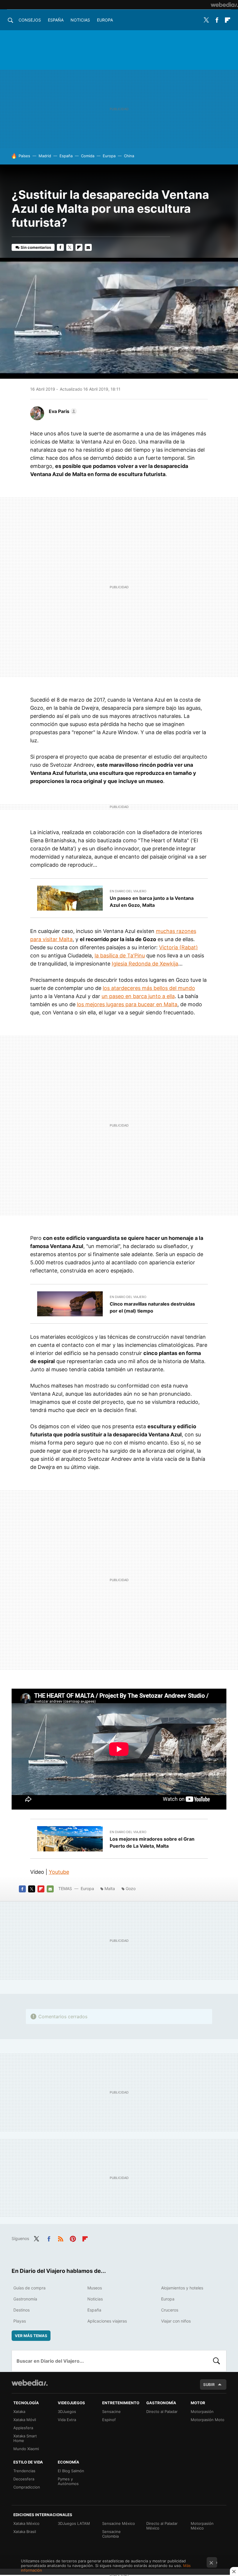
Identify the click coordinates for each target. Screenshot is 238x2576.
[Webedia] (224, 5)
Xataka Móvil (25, 2420)
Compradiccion (27, 2487)
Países (24, 156)
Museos (95, 2288)
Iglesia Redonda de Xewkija (145, 964)
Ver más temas (31, 2336)
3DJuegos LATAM (74, 2523)
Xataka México (26, 2523)
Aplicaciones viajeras (107, 2321)
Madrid (45, 156)
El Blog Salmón (71, 2471)
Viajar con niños (176, 2321)
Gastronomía (25, 2299)
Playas (20, 2321)
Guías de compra (29, 2288)
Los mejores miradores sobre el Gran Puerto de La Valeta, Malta (152, 1842)
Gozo (131, 1888)
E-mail (88, 247)
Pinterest (73, 2238)
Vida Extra (67, 2420)
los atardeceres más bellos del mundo (149, 988)
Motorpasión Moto (208, 2420)
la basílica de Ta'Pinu (120, 956)
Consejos (30, 20)
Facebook (217, 20)
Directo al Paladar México (162, 2526)
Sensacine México (119, 2523)
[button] (62, 411)
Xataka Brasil (25, 2532)
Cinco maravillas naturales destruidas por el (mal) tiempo (152, 1307)
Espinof (109, 2420)
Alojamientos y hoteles (182, 2288)
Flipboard (228, 20)
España (56, 20)
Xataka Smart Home (25, 2438)
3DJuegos (67, 2411)
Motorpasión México (202, 2526)
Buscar (217, 2361)
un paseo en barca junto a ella (138, 996)
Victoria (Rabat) (178, 947)
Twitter (206, 20)
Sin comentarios (36, 247)
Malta (110, 1888)
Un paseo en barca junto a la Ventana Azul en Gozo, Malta (152, 902)
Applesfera (23, 2428)
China (129, 156)
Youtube (59, 1872)
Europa (105, 20)
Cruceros (170, 2310)
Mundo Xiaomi (26, 2449)
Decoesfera (24, 2479)
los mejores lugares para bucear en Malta (127, 1004)
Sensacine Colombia (111, 2534)
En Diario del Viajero (128, 891)
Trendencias (24, 2471)
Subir (209, 2384)
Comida (88, 156)
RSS (61, 2238)
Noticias (80, 20)
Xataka (19, 2411)
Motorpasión (202, 2411)
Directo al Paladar (162, 2411)
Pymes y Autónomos (68, 2481)
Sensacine (111, 2411)
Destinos (21, 2310)
